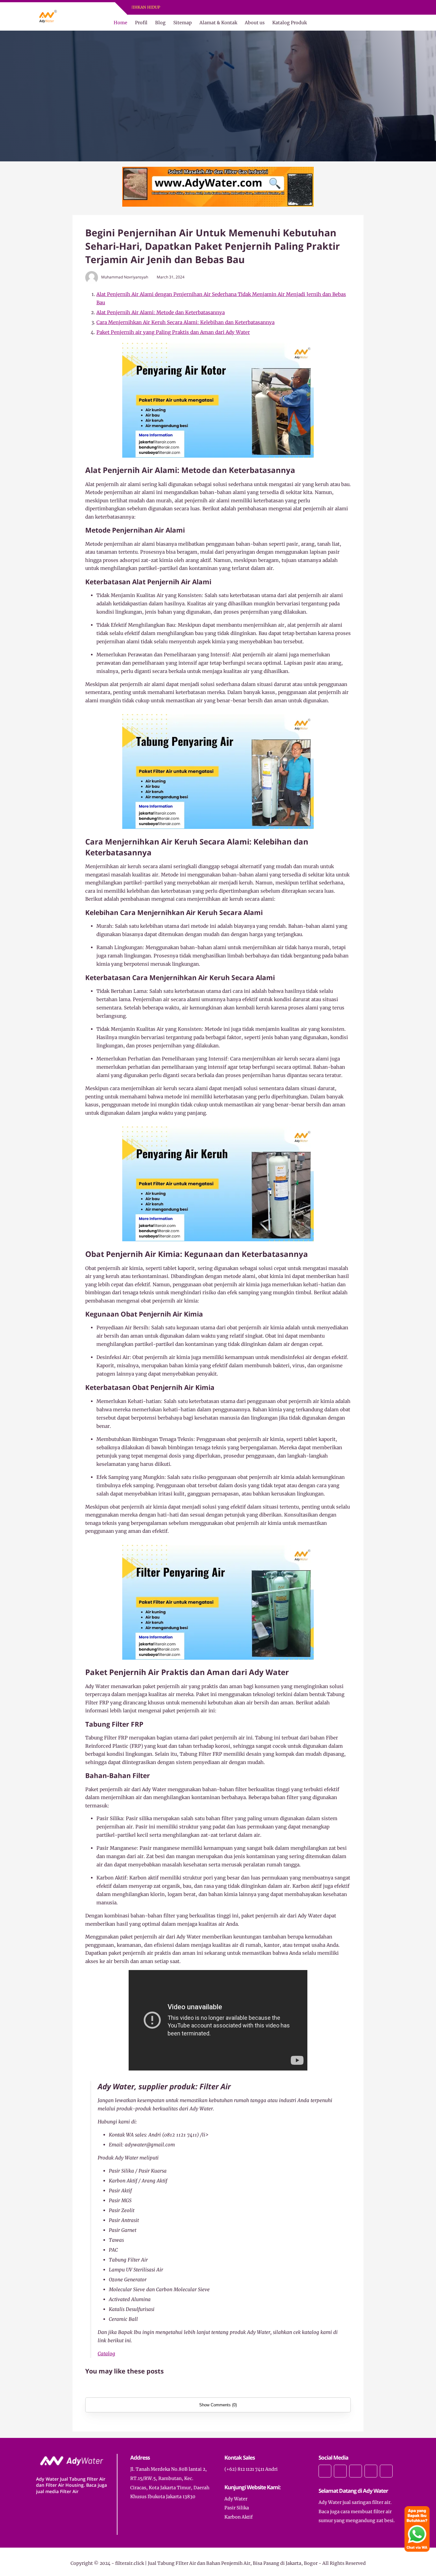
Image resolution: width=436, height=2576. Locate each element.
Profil (141, 23)
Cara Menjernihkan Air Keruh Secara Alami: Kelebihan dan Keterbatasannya (185, 322)
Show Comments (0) (218, 2405)
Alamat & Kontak (218, 23)
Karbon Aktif (239, 2517)
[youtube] (237, 7)
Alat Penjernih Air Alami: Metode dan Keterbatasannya (161, 312)
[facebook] (212, 7)
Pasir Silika (237, 2508)
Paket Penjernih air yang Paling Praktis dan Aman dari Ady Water (173, 332)
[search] (384, 23)
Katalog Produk (289, 23)
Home (120, 23)
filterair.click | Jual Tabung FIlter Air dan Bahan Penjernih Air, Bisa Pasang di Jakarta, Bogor (216, 2563)
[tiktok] (371, 2471)
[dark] (395, 23)
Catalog (106, 2354)
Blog (160, 23)
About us (255, 23)
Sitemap (183, 23)
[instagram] (228, 7)
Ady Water (236, 2499)
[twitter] (220, 7)
